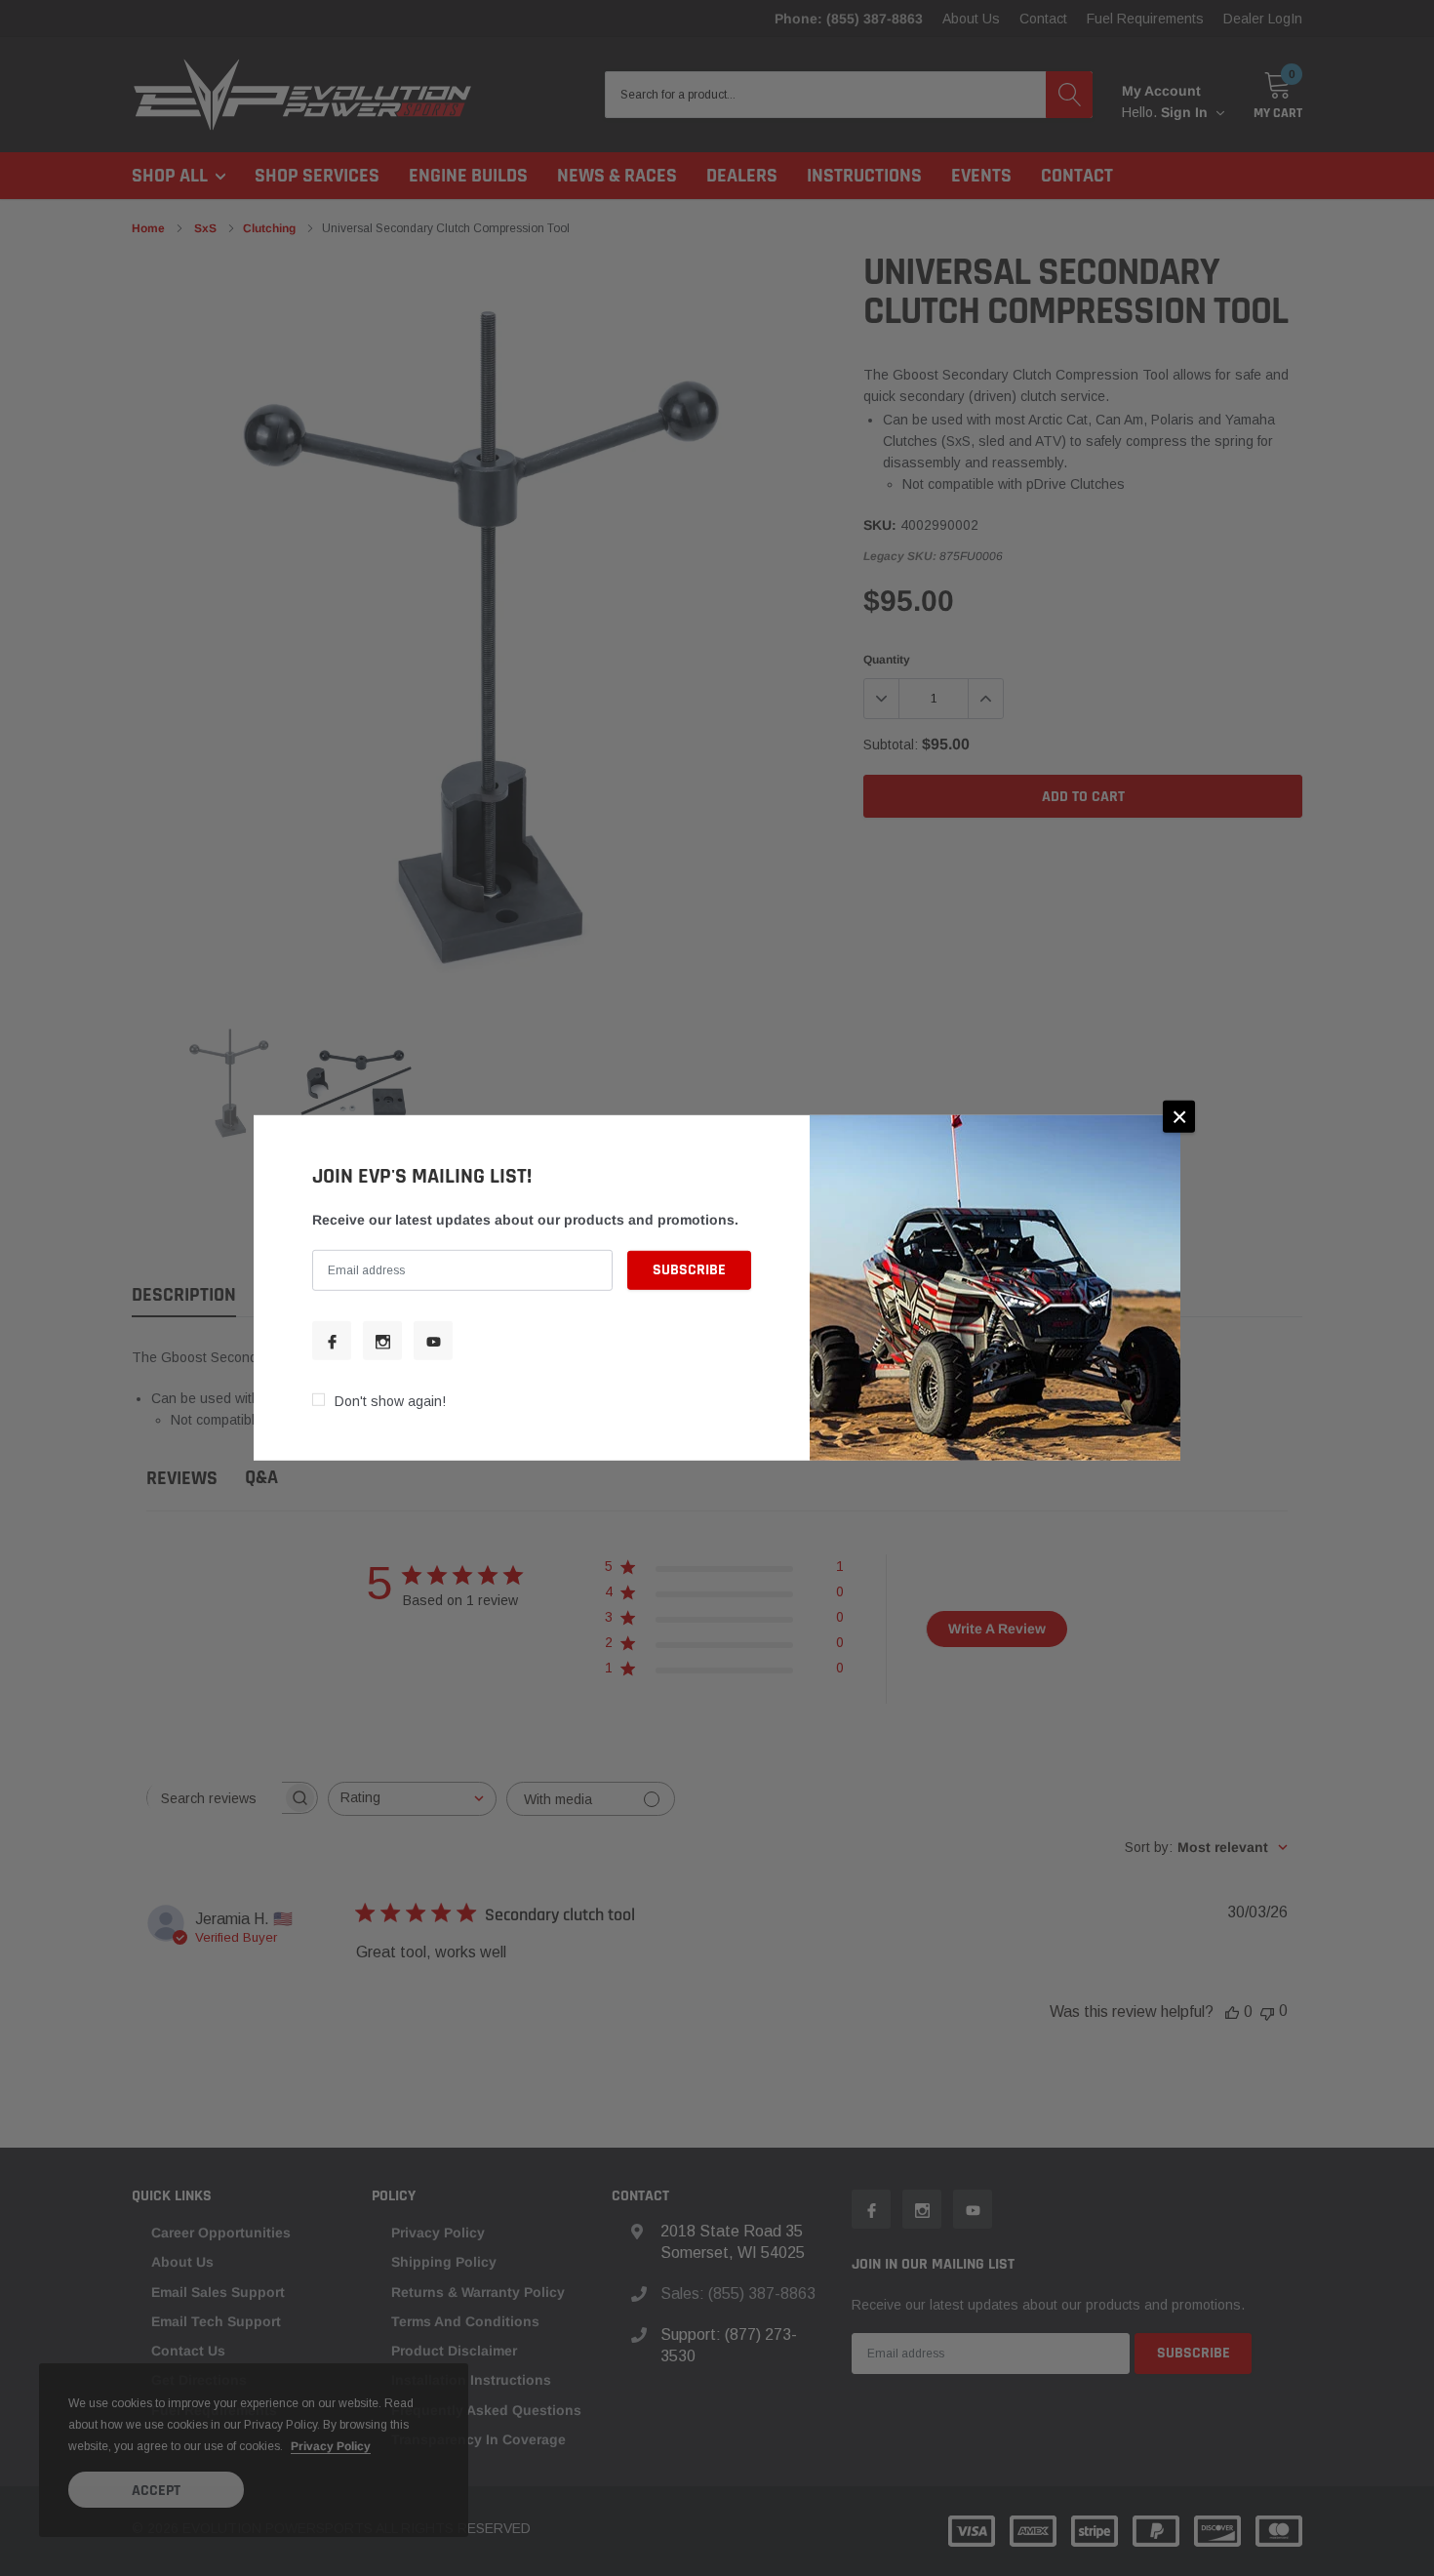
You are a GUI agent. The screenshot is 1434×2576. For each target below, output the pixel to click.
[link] (332, 1341)
